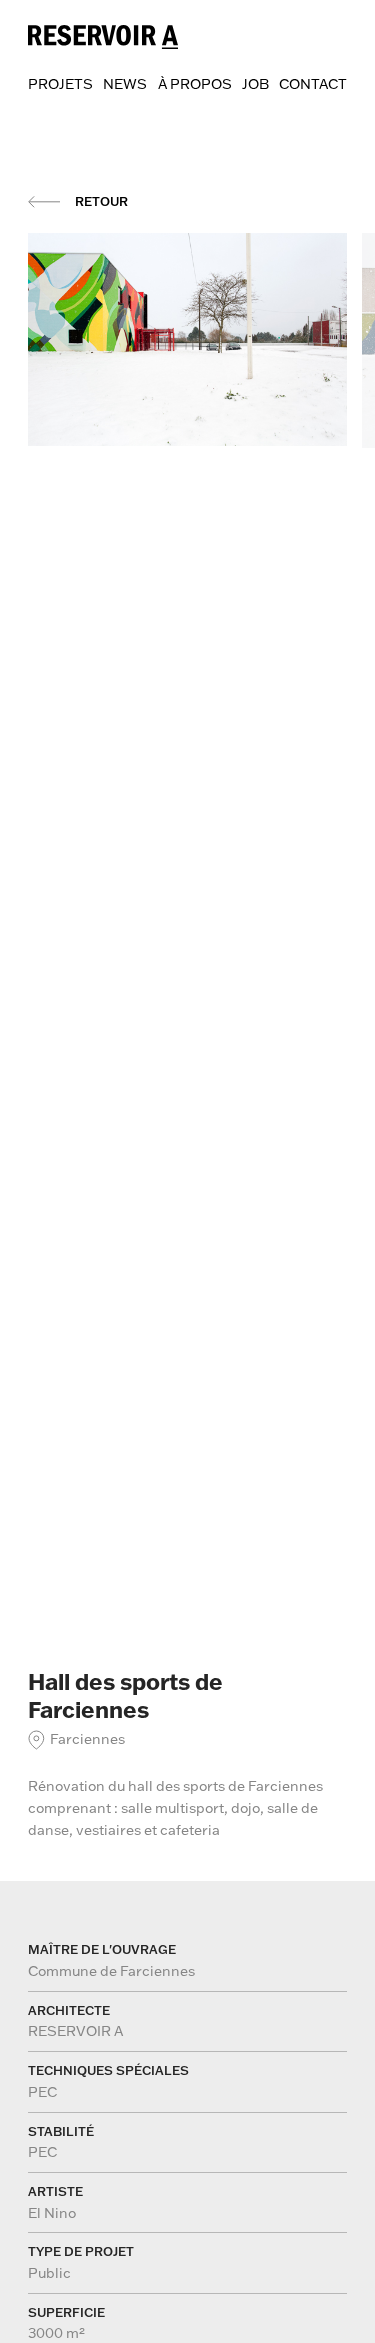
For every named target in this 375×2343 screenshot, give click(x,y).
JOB (255, 84)
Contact (313, 84)
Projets (60, 84)
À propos (195, 84)
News (125, 84)
